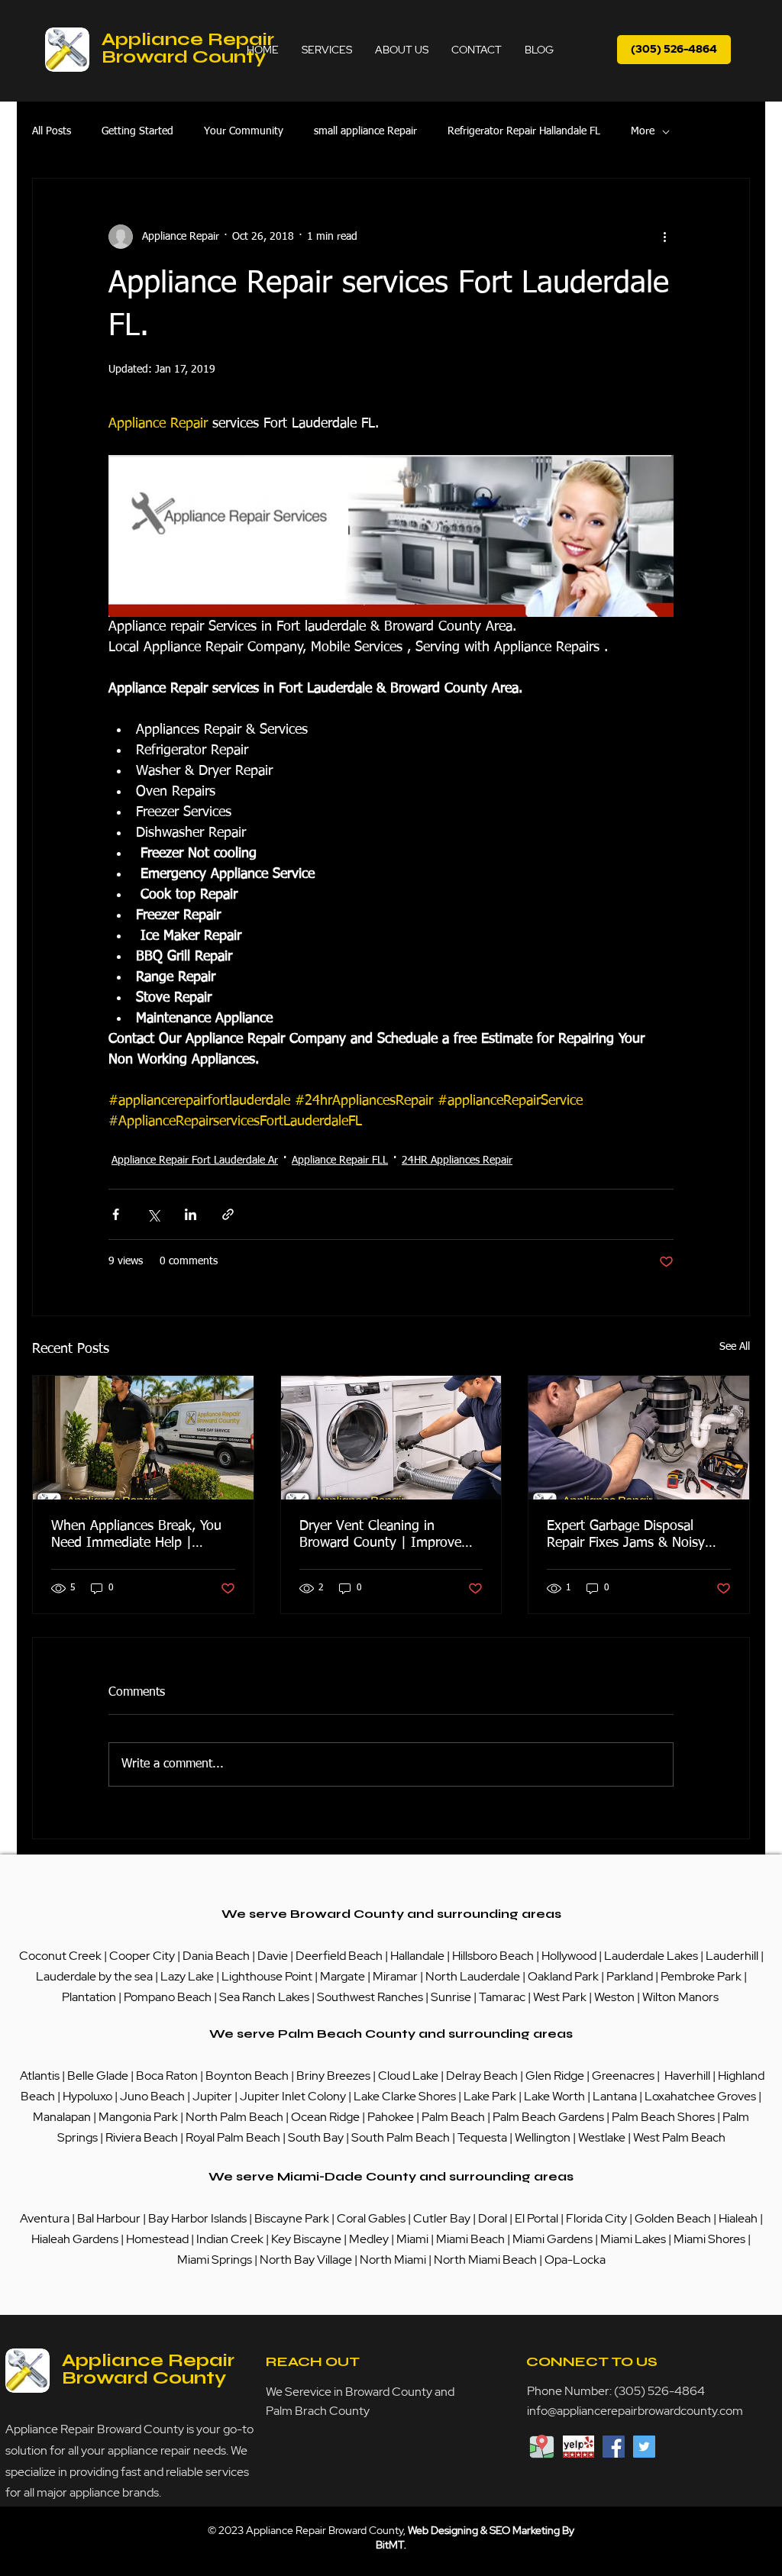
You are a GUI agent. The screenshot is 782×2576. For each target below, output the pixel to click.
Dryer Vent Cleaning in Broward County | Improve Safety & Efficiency (380, 1535)
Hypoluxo (89, 2096)
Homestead (158, 2239)
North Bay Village (306, 2260)
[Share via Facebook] (116, 1214)
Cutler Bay (442, 2218)
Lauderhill (733, 1956)
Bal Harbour (110, 2218)
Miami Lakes (634, 2239)
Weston (616, 1997)
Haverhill (687, 2076)
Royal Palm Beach (233, 2137)
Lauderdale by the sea (94, 1976)
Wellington (544, 2137)
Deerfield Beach (339, 1956)
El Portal (536, 2218)
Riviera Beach (142, 2137)
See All (735, 1347)
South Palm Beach (401, 2137)
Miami (414, 2239)
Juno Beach (151, 2096)
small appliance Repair (365, 131)
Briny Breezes (333, 2076)
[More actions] (664, 237)
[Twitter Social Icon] (644, 2447)
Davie (273, 1956)
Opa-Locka (575, 2260)
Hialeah (739, 2218)
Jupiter (213, 2096)
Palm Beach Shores (664, 2117)
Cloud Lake (408, 2076)
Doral (494, 2218)
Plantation (90, 1997)
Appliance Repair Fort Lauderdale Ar (195, 1160)
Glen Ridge (555, 2076)
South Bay (316, 2137)
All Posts (52, 131)
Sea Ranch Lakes (265, 1997)
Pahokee (392, 2117)
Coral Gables (371, 2218)
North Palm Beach (236, 2117)
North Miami (394, 2260)
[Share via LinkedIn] (191, 1214)
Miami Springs (215, 2260)
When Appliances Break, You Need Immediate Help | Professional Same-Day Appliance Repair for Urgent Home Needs (136, 1535)
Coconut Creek (61, 1956)
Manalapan (63, 2117)
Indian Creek (231, 2239)
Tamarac (503, 1997)
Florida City (596, 2218)
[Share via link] (228, 1214)
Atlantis (41, 2076)
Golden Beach (673, 2218)
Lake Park (490, 2096)
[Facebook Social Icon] (614, 2447)
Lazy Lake (187, 1976)
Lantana (616, 2096)
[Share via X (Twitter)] (153, 1214)
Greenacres (624, 2076)
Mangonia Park (138, 2117)
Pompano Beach (168, 1997)
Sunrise (452, 1997)
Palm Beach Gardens (549, 2117)
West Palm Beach (679, 2137)
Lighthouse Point (267, 1976)
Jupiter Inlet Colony (293, 2096)
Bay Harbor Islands (197, 2218)
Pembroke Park (702, 1976)
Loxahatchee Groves (700, 2096)
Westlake (603, 2137)
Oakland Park (563, 1976)
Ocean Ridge (325, 2117)
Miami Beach (472, 2239)
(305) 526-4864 (659, 2391)
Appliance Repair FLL (340, 1160)
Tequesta (483, 2137)
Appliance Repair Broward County (188, 48)
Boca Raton (168, 2076)
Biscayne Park (291, 2218)
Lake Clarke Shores (406, 2096)
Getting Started (137, 131)
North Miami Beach (485, 2260)
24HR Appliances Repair (457, 1160)
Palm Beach (454, 2117)
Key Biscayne (306, 2239)
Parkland (631, 1976)
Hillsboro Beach (493, 1956)
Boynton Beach (247, 2076)
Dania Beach (216, 1956)
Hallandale (418, 1956)
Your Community (244, 131)
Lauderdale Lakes (651, 1956)
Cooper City (142, 1956)
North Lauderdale (473, 1976)
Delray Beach (482, 2076)
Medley (370, 2239)
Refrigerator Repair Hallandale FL (524, 131)
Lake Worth (554, 2096)
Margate (344, 1976)
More (643, 131)
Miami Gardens (553, 2239)
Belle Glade (98, 2076)
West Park (560, 1997)
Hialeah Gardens (75, 2239)
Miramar (396, 1976)
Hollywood (569, 1956)
